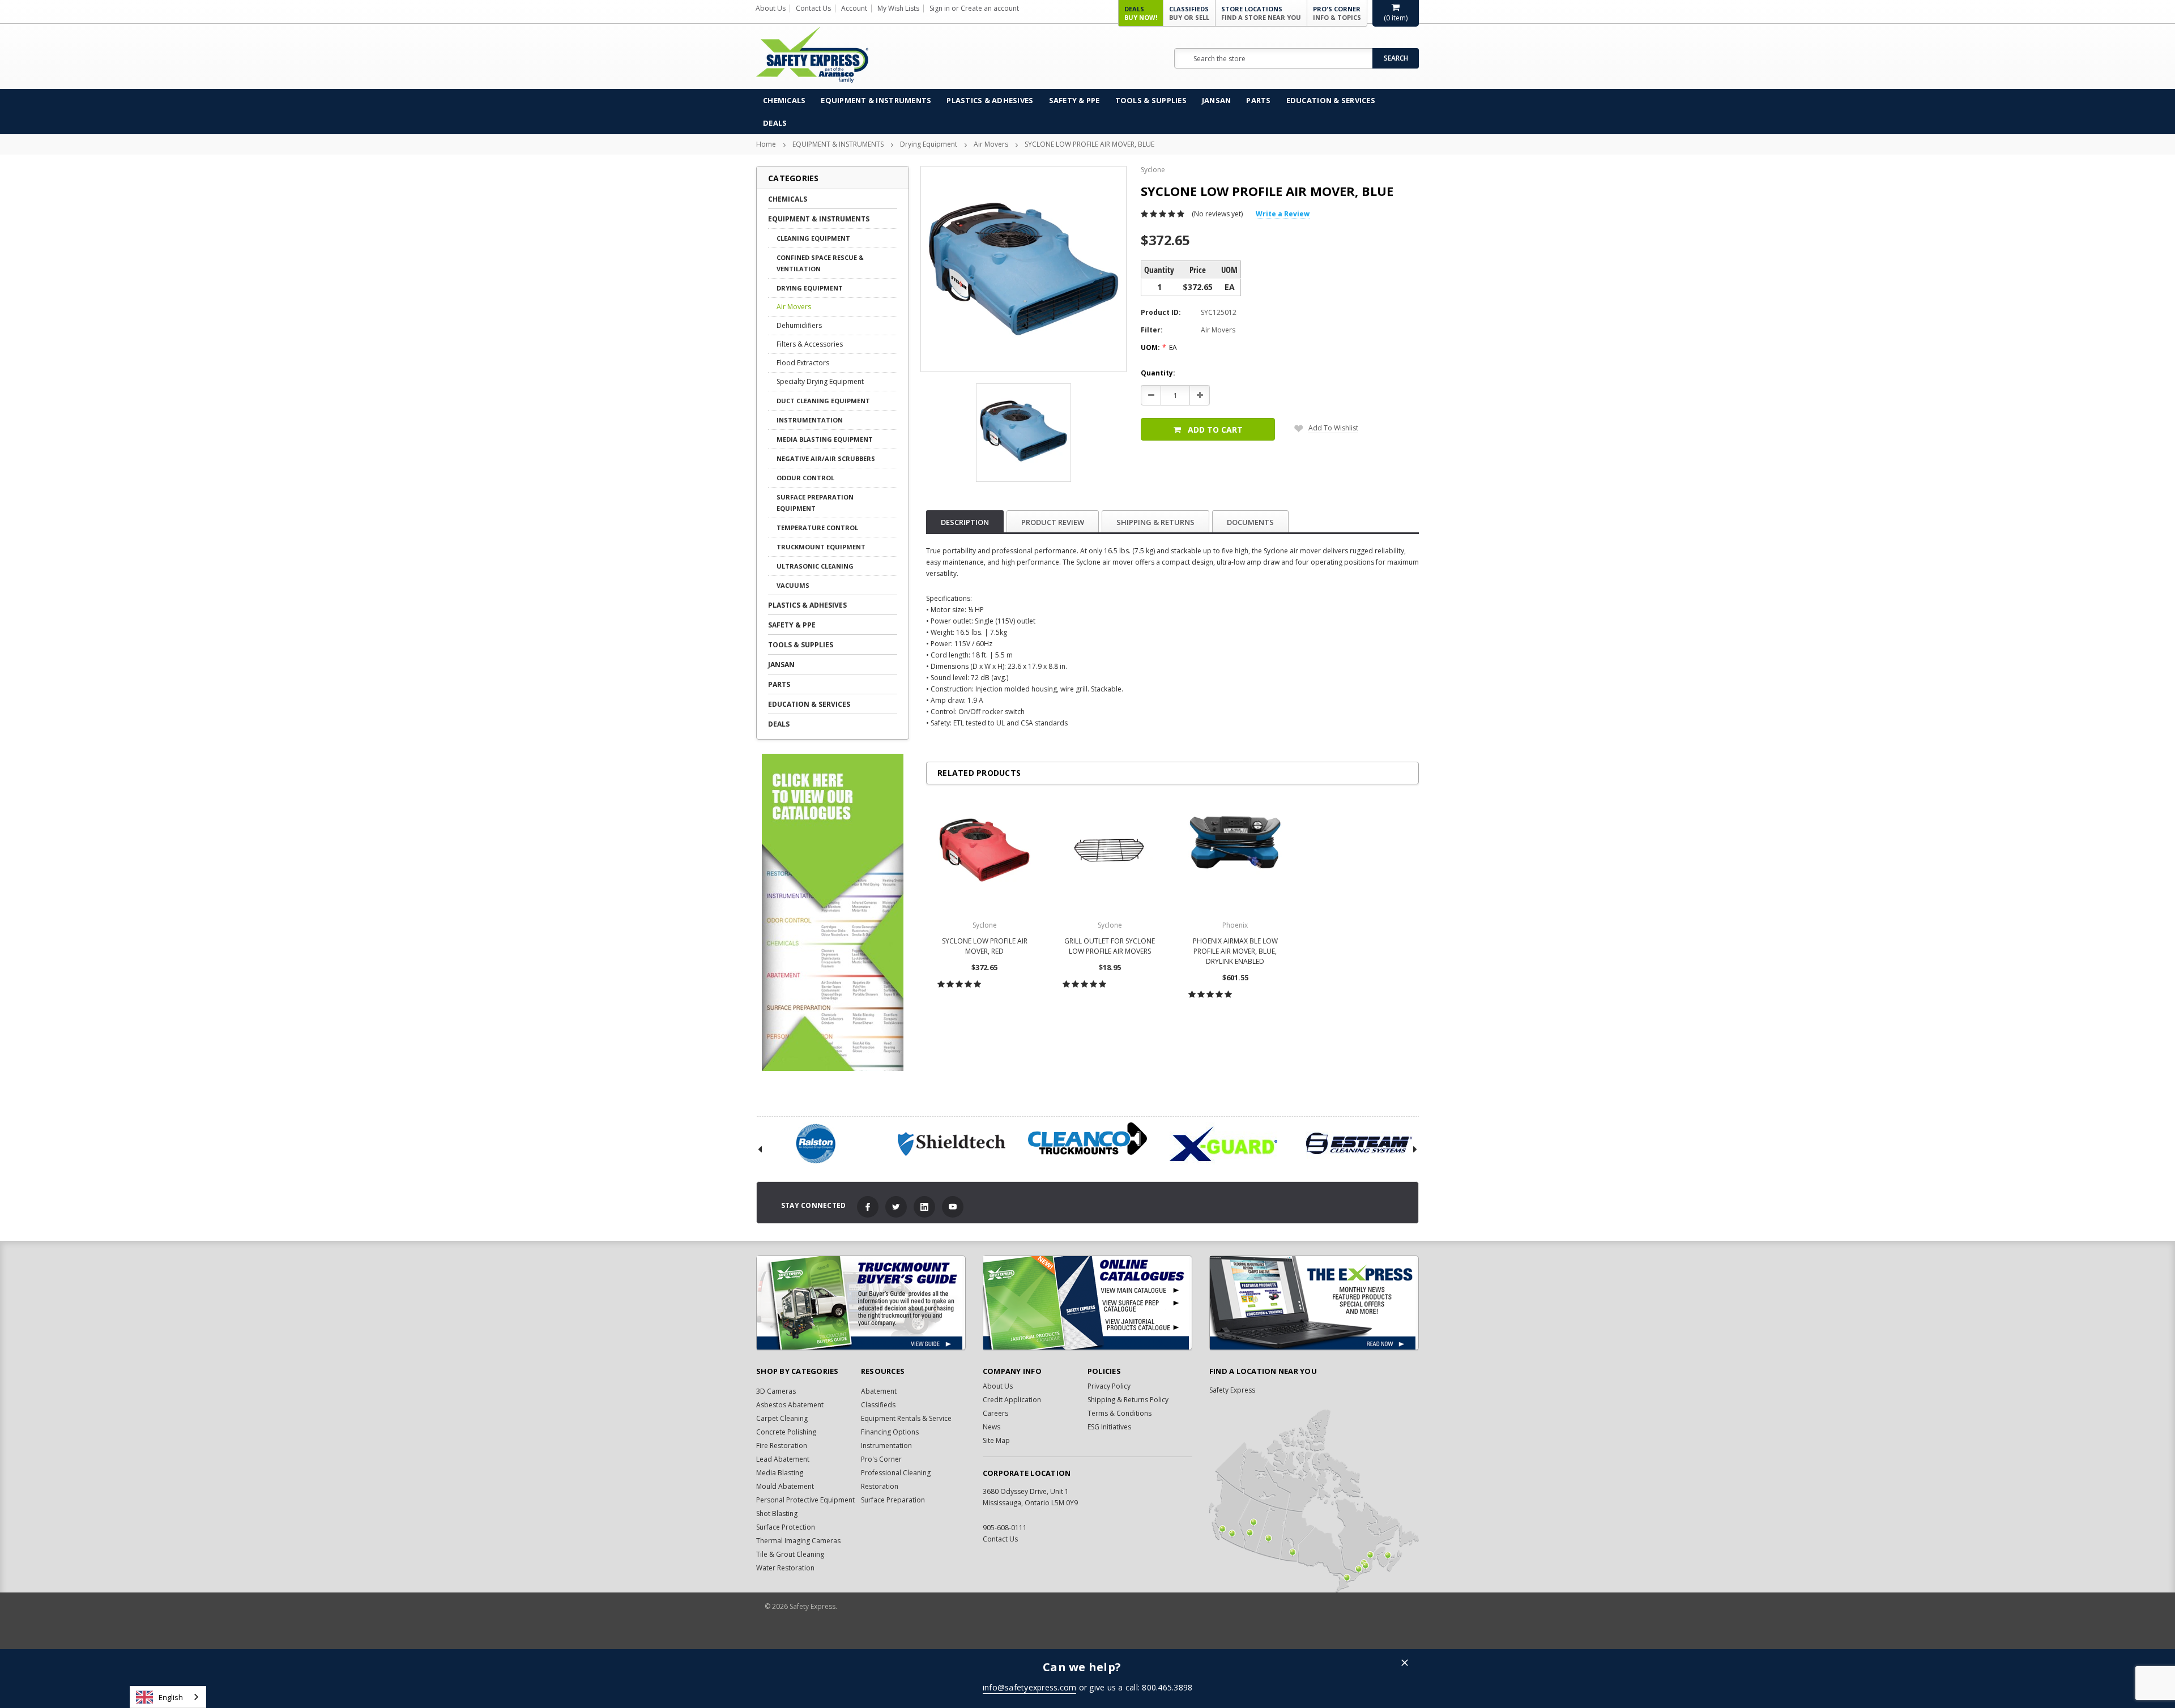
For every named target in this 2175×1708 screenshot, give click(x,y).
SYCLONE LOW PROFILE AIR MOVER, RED (985, 946)
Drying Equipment (929, 144)
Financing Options (890, 1432)
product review (1053, 522)
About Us (771, 8)
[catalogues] (1087, 1303)
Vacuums (793, 585)
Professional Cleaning (896, 1473)
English (171, 1697)
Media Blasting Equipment (825, 439)
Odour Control (805, 478)
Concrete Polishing (786, 1432)
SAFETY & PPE (1074, 100)
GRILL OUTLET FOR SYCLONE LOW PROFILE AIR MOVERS (1110, 946)
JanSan (1217, 100)
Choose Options (985, 1009)
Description (965, 522)
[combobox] (168, 1697)
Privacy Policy (1109, 1386)
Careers (995, 1413)
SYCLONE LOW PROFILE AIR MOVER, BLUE (1089, 144)
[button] (1405, 1664)
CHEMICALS (784, 100)
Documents (1250, 522)
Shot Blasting (777, 1513)
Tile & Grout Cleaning (790, 1554)
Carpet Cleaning (782, 1418)
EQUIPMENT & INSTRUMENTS (876, 100)
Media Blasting (780, 1473)
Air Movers (991, 144)
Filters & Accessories (810, 344)
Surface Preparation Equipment (815, 503)
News (991, 1427)
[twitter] (896, 1207)
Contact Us (813, 8)
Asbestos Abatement (790, 1405)
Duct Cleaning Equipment (823, 401)
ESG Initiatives (1109, 1427)
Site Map (996, 1440)
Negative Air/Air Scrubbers (826, 458)
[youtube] (953, 1207)
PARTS (1258, 100)
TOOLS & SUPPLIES (1151, 100)
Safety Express (1232, 1390)
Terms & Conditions (1120, 1413)
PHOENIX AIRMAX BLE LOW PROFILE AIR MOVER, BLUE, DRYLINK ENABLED (1235, 951)
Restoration (880, 1486)
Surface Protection (786, 1527)
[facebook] (868, 1207)
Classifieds (1189, 13)
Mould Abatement (785, 1486)
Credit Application (1012, 1400)
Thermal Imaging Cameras (798, 1541)
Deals (1141, 13)
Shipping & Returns (1155, 522)
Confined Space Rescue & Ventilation (820, 263)
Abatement (879, 1391)
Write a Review (1283, 214)
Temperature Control (817, 528)
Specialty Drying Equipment (820, 381)
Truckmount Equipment (821, 547)
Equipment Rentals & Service (906, 1418)
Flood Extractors (803, 363)
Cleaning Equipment (813, 238)
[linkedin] (924, 1207)
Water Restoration (785, 1568)
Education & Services (1331, 100)
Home (766, 144)
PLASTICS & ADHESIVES (990, 100)
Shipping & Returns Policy (1128, 1400)
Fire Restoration (782, 1446)
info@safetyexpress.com (1030, 1687)
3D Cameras (776, 1391)
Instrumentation (810, 420)
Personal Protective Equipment (805, 1500)
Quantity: (1158, 373)
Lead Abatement (783, 1459)
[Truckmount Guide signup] (861, 1303)
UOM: (1159, 347)
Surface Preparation (893, 1500)
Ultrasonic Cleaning (815, 566)
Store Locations (1261, 13)
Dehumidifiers (799, 325)
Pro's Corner (1337, 13)
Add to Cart (1215, 430)
